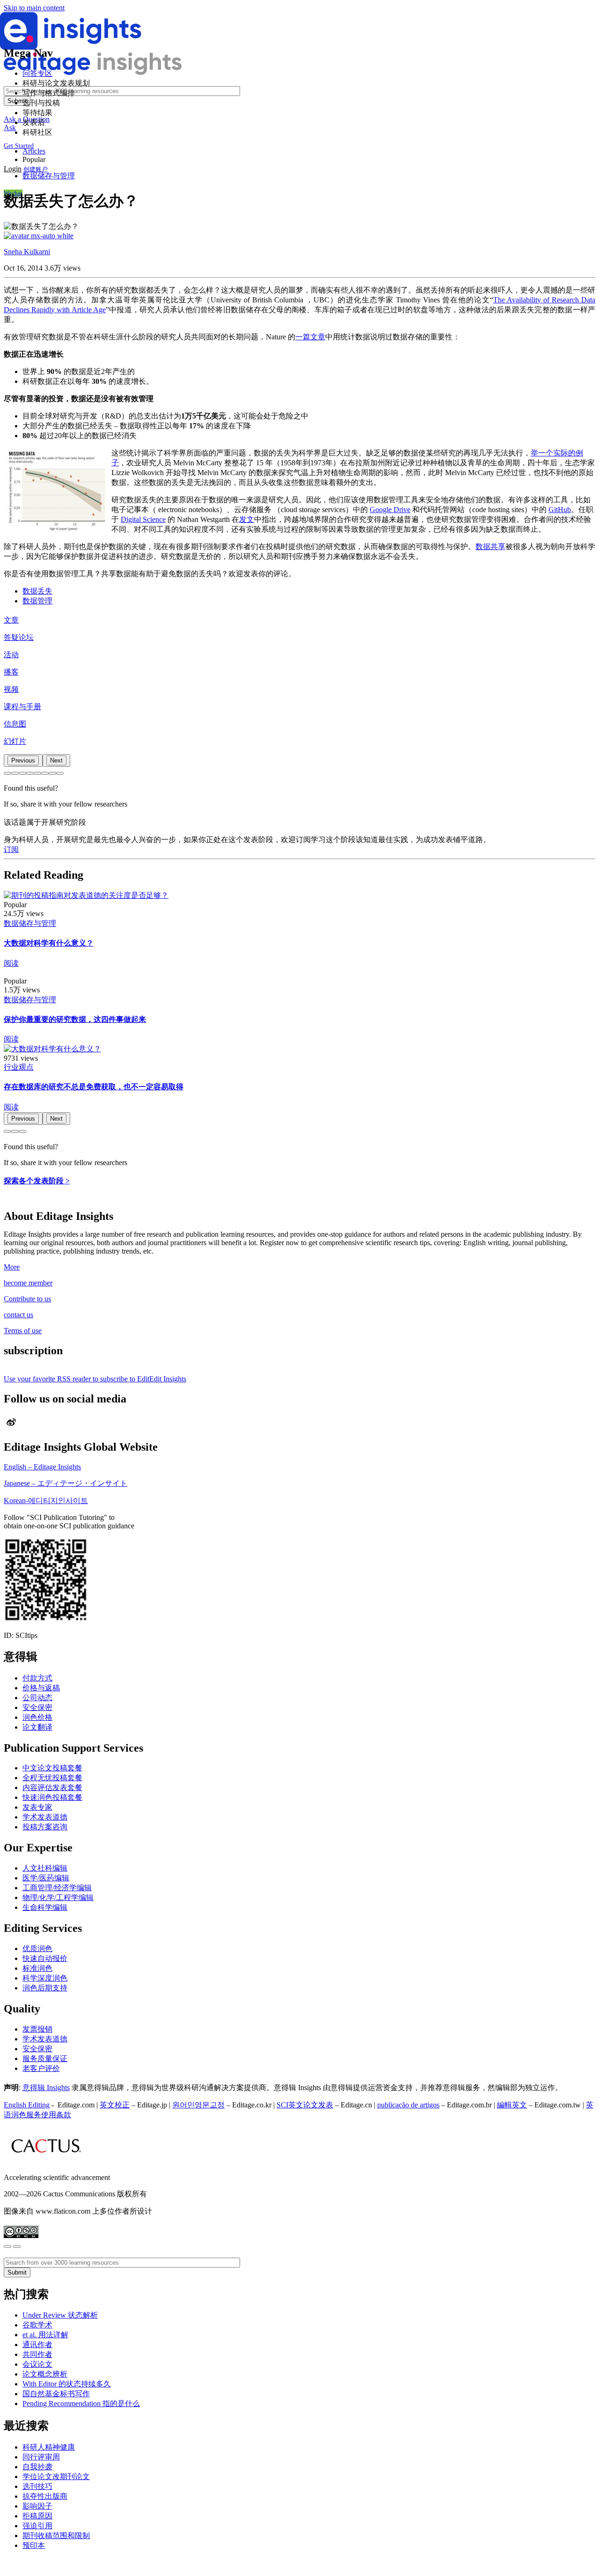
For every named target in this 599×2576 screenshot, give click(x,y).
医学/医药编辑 (46, 1878)
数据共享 (490, 547)
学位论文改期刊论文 (56, 2477)
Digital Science (143, 519)
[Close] (7, 2246)
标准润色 (37, 1968)
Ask (10, 128)
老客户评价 (41, 2068)
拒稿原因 (37, 2516)
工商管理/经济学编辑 (57, 1888)
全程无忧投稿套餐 (52, 1778)
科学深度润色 (45, 1978)
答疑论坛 (19, 637)
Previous (23, 760)
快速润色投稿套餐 (52, 1797)
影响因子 (37, 2506)
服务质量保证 (45, 2059)
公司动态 (37, 1698)
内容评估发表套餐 (52, 1787)
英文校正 (115, 2105)
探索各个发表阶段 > (37, 1181)
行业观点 (19, 1067)
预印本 (34, 2545)
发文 (247, 519)
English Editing (27, 2105)
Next (56, 760)
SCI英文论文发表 (305, 2105)
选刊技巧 (37, 2486)
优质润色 (37, 1949)
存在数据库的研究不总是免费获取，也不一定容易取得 (94, 1087)
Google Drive (390, 510)
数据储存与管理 (49, 176)
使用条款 (56, 2115)
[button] (7, 773)
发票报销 (37, 2029)
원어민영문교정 (198, 2105)
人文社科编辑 (45, 1868)
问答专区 (37, 73)
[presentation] (23, 760)
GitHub (560, 510)
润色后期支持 (45, 1988)
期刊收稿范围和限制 (56, 2536)
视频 (11, 689)
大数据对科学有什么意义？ (49, 943)
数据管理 (37, 601)
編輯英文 (512, 2105)
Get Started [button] (19, 146)
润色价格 (37, 1717)
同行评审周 (41, 2457)
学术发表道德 (45, 1817)
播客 (11, 672)
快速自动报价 (45, 1958)
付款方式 (37, 1678)
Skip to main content (34, 8)
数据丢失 (37, 591)
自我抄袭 (37, 2467)
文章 (11, 620)
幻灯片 (15, 741)
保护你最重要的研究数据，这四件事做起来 (75, 1019)
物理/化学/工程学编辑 (58, 1897)
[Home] (71, 48)
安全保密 (37, 1707)
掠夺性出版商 (45, 2496)
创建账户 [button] (36, 169)
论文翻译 (37, 1727)
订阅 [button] (11, 849)
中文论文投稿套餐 (52, 1768)
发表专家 (37, 1807)
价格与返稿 (41, 1688)
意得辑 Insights (46, 2088)
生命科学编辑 (45, 1907)
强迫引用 (37, 2526)
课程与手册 (22, 707)
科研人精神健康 (49, 2447)
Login (13, 169)
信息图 (15, 724)
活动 (11, 655)
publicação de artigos (408, 2105)
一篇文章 (310, 337)
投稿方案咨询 (45, 1827)
